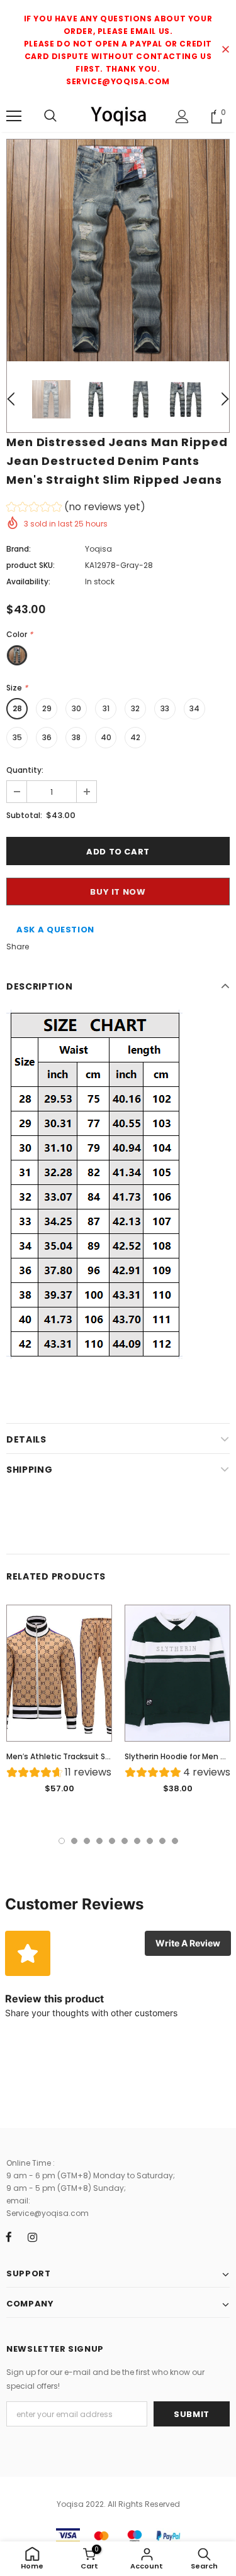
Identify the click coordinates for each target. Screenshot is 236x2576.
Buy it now (118, 892)
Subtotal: (24, 815)
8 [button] (150, 1841)
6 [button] (125, 1841)
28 (17, 708)
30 (76, 708)
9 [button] (162, 1841)
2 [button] (74, 1841)
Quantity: (25, 770)
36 (47, 737)
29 (47, 708)
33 (165, 708)
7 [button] (137, 1841)
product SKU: (31, 565)
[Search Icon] (50, 116)
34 (194, 708)
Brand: (19, 549)
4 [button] (99, 1841)
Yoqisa (98, 549)
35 (17, 737)
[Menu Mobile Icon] (14, 116)
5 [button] (112, 1841)
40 (106, 737)
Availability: (28, 581)
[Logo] (118, 116)
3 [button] (87, 1841)
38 (76, 737)
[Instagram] (32, 2237)
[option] (118, 250)
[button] (76, 509)
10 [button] (175, 1841)
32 (135, 708)
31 (106, 708)
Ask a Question (55, 930)
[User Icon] (182, 117)
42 (135, 737)
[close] (225, 50)
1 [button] (62, 1841)
